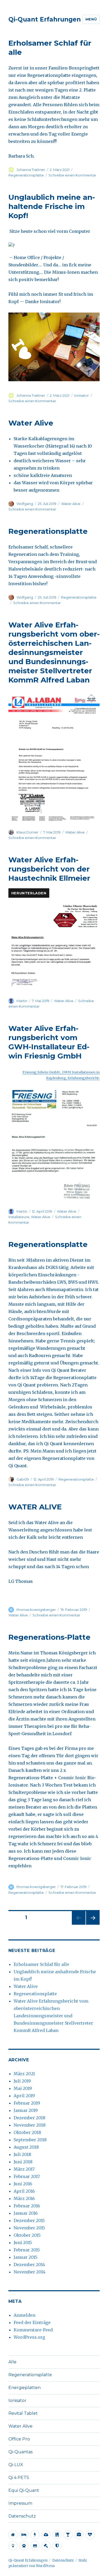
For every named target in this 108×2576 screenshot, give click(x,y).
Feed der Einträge (32, 2322)
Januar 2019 (26, 2110)
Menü (91, 19)
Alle (12, 2362)
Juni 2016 (23, 2184)
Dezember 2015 (29, 2220)
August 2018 (26, 2147)
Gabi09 (23, 1479)
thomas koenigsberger (36, 1610)
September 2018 (30, 2140)
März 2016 (24, 2198)
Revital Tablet (23, 2413)
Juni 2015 (23, 2242)
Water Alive (31, 423)
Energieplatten (25, 2388)
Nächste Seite (93, 1925)
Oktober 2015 (27, 2235)
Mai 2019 (23, 2088)
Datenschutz (22, 2516)
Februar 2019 (27, 2103)
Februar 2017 (27, 2176)
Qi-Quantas (20, 2452)
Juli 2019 (22, 2081)
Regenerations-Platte (49, 1637)
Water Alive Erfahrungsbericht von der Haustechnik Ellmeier (49, 869)
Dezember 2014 (29, 2265)
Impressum (20, 2503)
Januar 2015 (26, 2257)
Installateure (19, 1217)
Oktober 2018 (27, 2132)
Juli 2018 (22, 2154)
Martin (22, 1001)
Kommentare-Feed (33, 2330)
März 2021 (24, 2074)
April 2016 (24, 2191)
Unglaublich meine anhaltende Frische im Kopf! (52, 206)
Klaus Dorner (28, 832)
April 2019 (24, 2096)
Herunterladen (29, 893)
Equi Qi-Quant (24, 2490)
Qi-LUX (16, 2465)
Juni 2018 (23, 2162)
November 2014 (29, 2272)
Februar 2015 (27, 2250)
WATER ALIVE (35, 1507)
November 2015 (29, 2228)
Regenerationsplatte (26, 175)
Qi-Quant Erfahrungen (45, 19)
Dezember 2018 (29, 2118)
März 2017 (24, 2169)
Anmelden (25, 2315)
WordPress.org (29, 2337)
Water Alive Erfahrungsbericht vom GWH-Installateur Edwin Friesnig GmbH (49, 1042)
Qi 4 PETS (19, 2478)
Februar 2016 (27, 2206)
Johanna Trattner (31, 170)
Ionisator (82, 395)
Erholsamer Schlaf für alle (41, 1964)
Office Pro (19, 2439)
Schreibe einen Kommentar (72, 175)
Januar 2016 (26, 2213)
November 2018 (30, 2125)
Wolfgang (25, 504)
